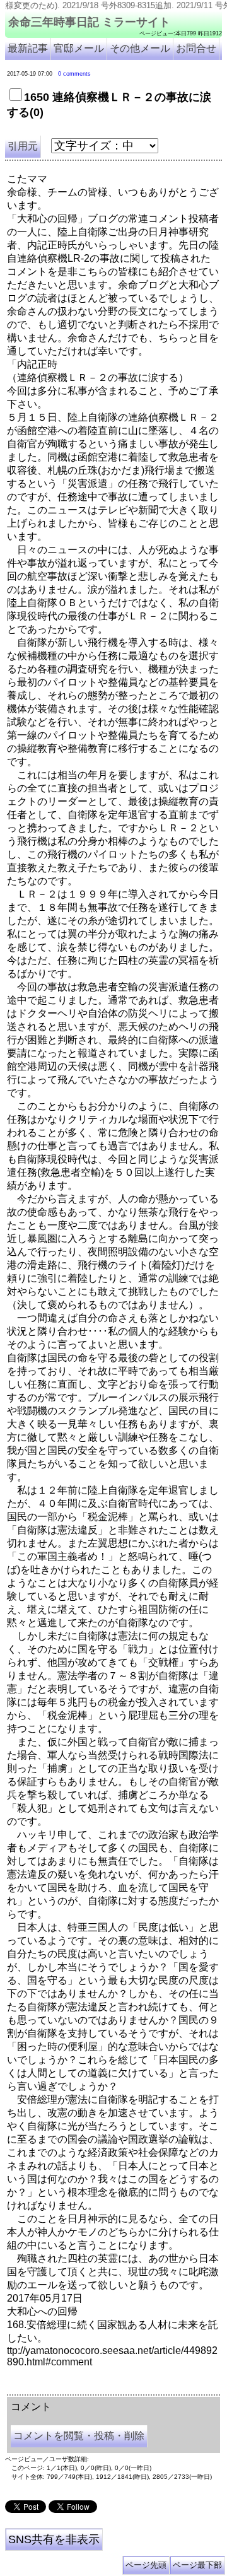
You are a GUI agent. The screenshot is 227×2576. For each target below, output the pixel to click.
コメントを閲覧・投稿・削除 (79, 2436)
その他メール (140, 48)
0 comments (74, 74)
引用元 (23, 146)
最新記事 (28, 48)
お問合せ (196, 48)
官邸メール (79, 48)
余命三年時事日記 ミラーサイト (89, 22)
